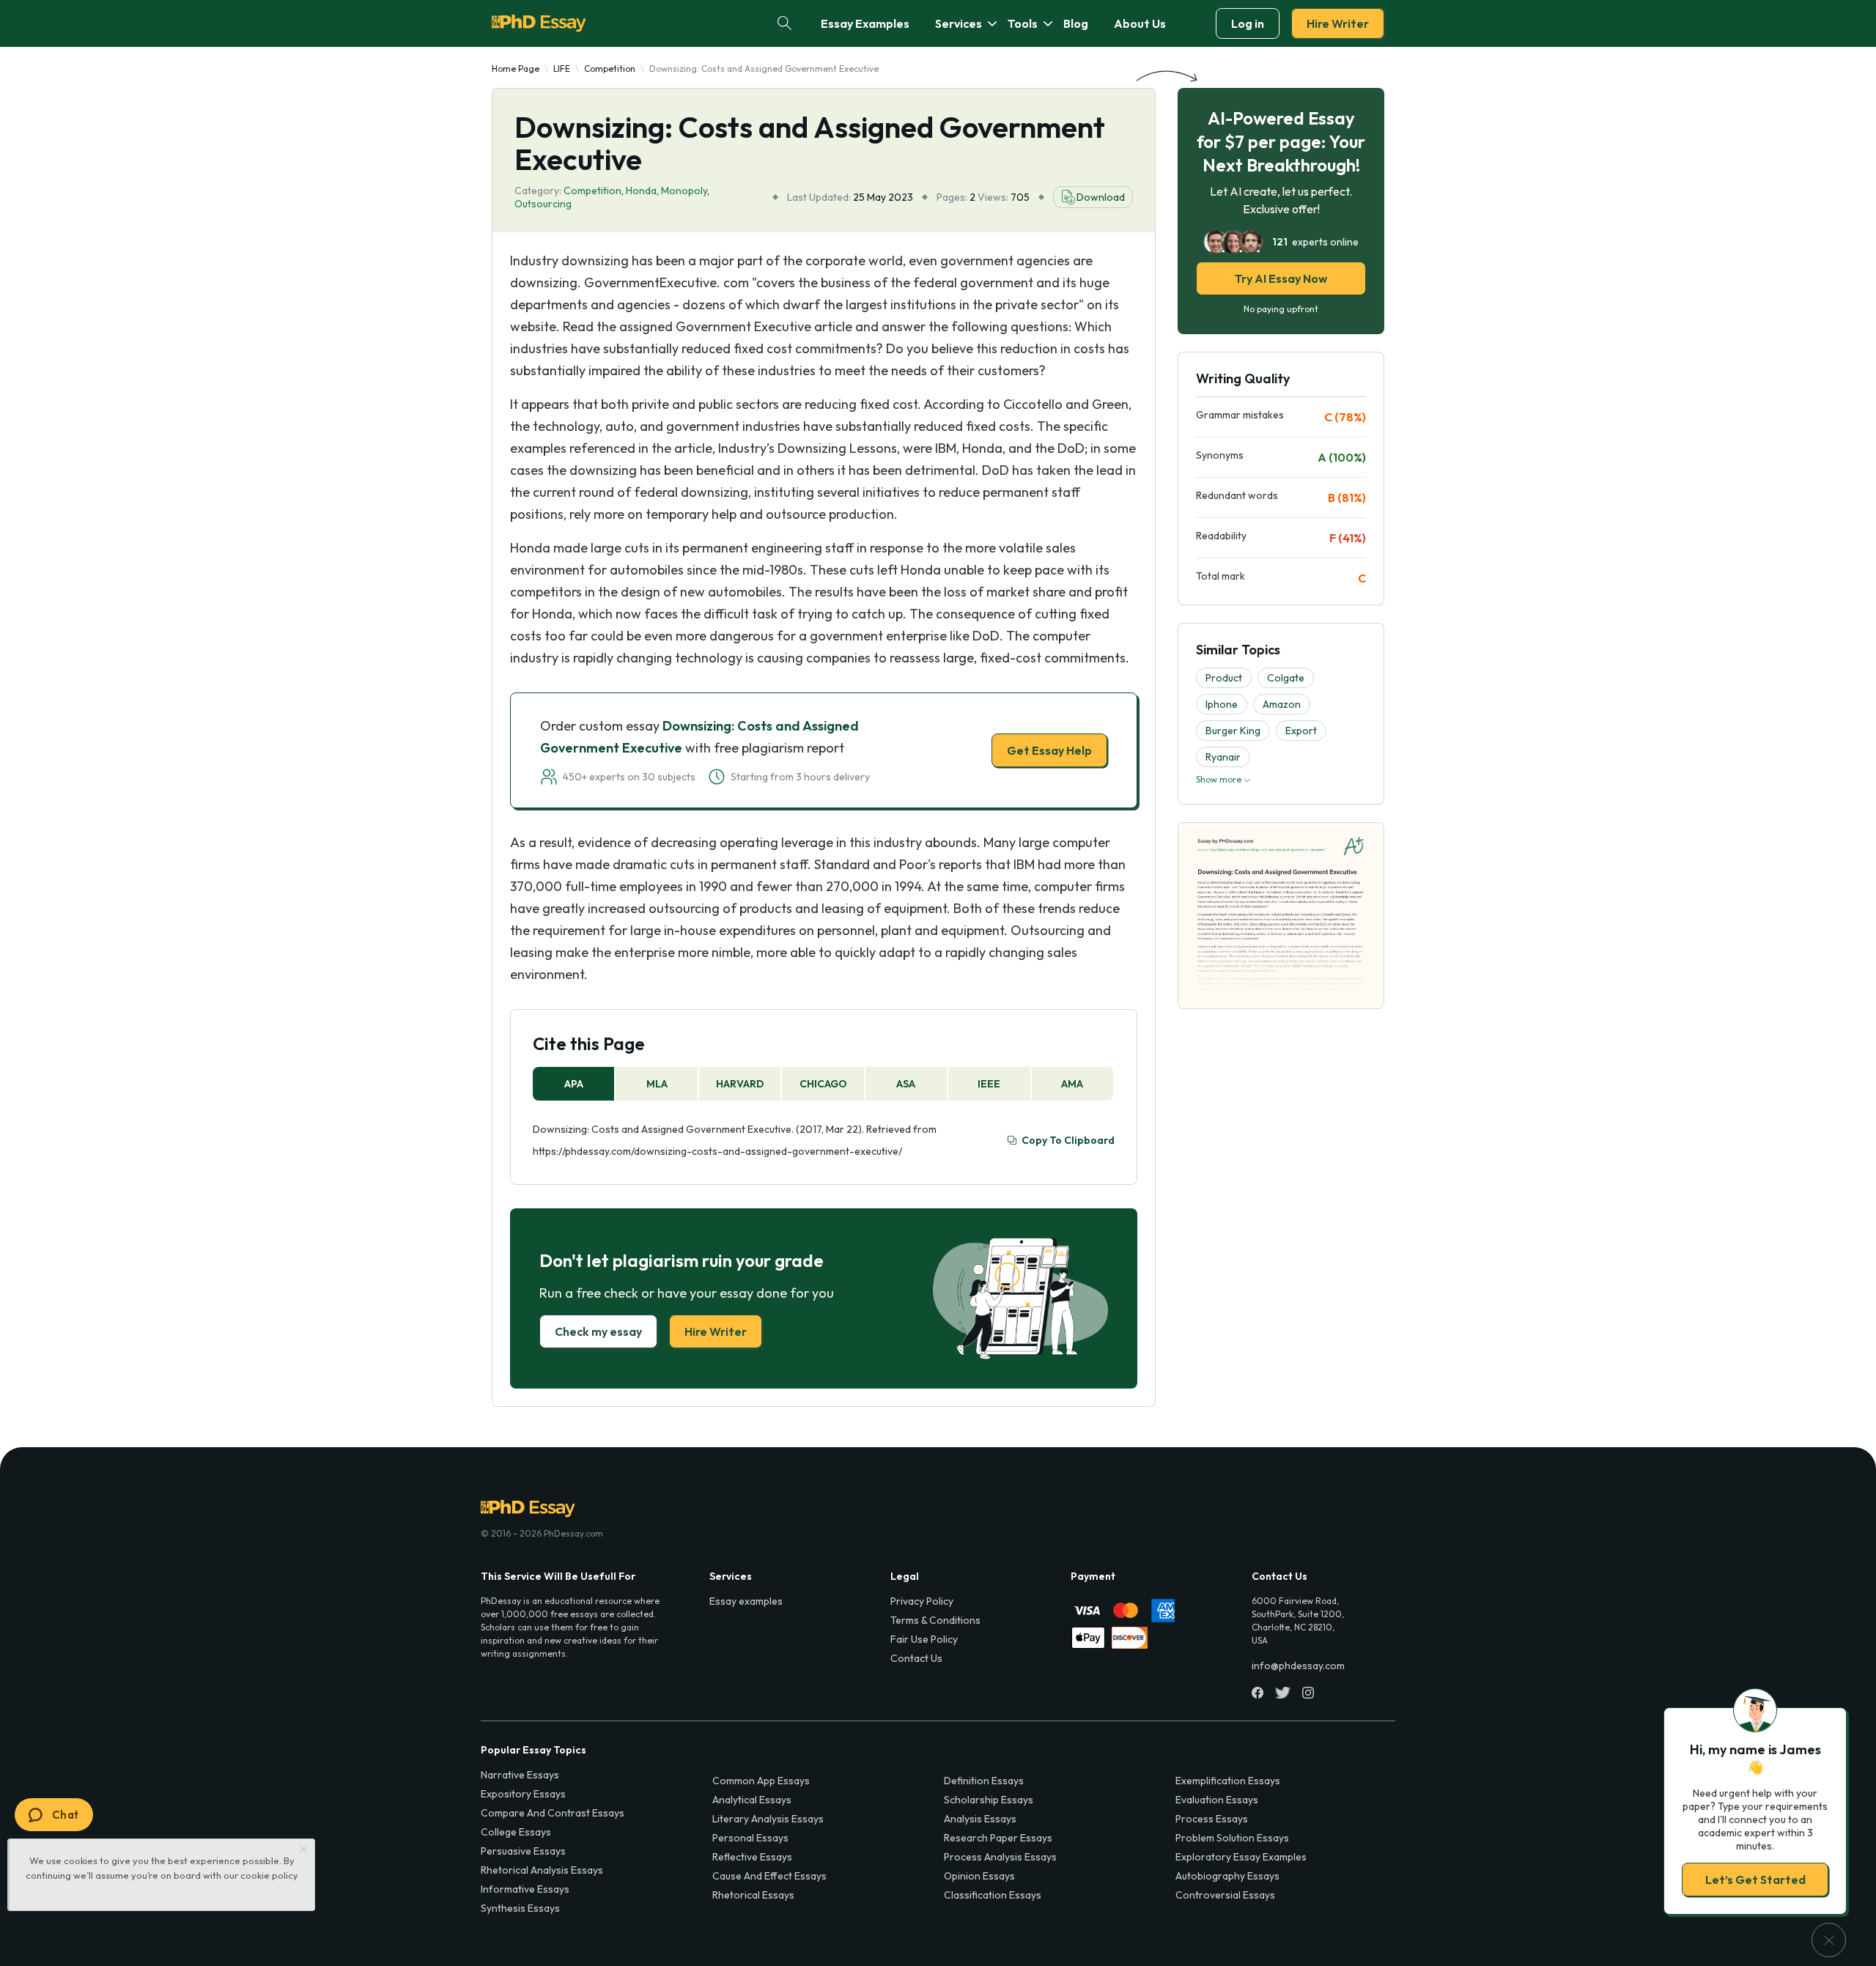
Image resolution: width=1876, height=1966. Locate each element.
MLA (657, 1084)
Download (1101, 197)
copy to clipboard (1068, 1140)
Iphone (1222, 704)
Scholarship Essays (989, 1800)
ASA (906, 1084)
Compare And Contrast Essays (553, 1813)
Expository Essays (523, 1794)
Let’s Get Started (1755, 1880)
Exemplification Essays (1228, 1781)
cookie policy (269, 1875)
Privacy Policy (922, 1601)
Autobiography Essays (1227, 1876)
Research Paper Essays (998, 1838)
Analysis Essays (980, 1819)
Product (1224, 678)
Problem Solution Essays (1232, 1838)
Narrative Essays (520, 1775)
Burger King (1233, 731)
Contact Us (916, 1658)
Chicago (823, 1084)
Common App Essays (761, 1781)
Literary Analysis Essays (768, 1819)
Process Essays (1212, 1819)
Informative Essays (525, 1889)
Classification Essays (993, 1895)
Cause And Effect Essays (769, 1876)
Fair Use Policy (924, 1639)
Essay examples (746, 1601)
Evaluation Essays (1217, 1800)
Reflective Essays (752, 1857)
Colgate (1286, 678)
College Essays (516, 1832)
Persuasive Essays (523, 1851)
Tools (1023, 23)
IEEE (989, 1084)
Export (1301, 731)
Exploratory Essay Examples (1241, 1857)
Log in (1248, 23)
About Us (1140, 23)
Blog (1076, 23)
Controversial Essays (1225, 1895)
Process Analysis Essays (1000, 1857)
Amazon (1282, 704)
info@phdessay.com (1298, 1666)
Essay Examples (865, 23)
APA (574, 1084)
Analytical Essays (752, 1800)
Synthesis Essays (520, 1908)
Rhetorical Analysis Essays (542, 1870)
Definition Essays (984, 1781)
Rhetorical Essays (753, 1895)
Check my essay (598, 1331)
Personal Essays (750, 1838)
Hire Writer (1338, 23)
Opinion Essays (979, 1876)
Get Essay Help (1049, 750)
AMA (1072, 1084)
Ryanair (1223, 757)
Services (959, 23)
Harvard (740, 1084)
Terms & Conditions (935, 1620)
